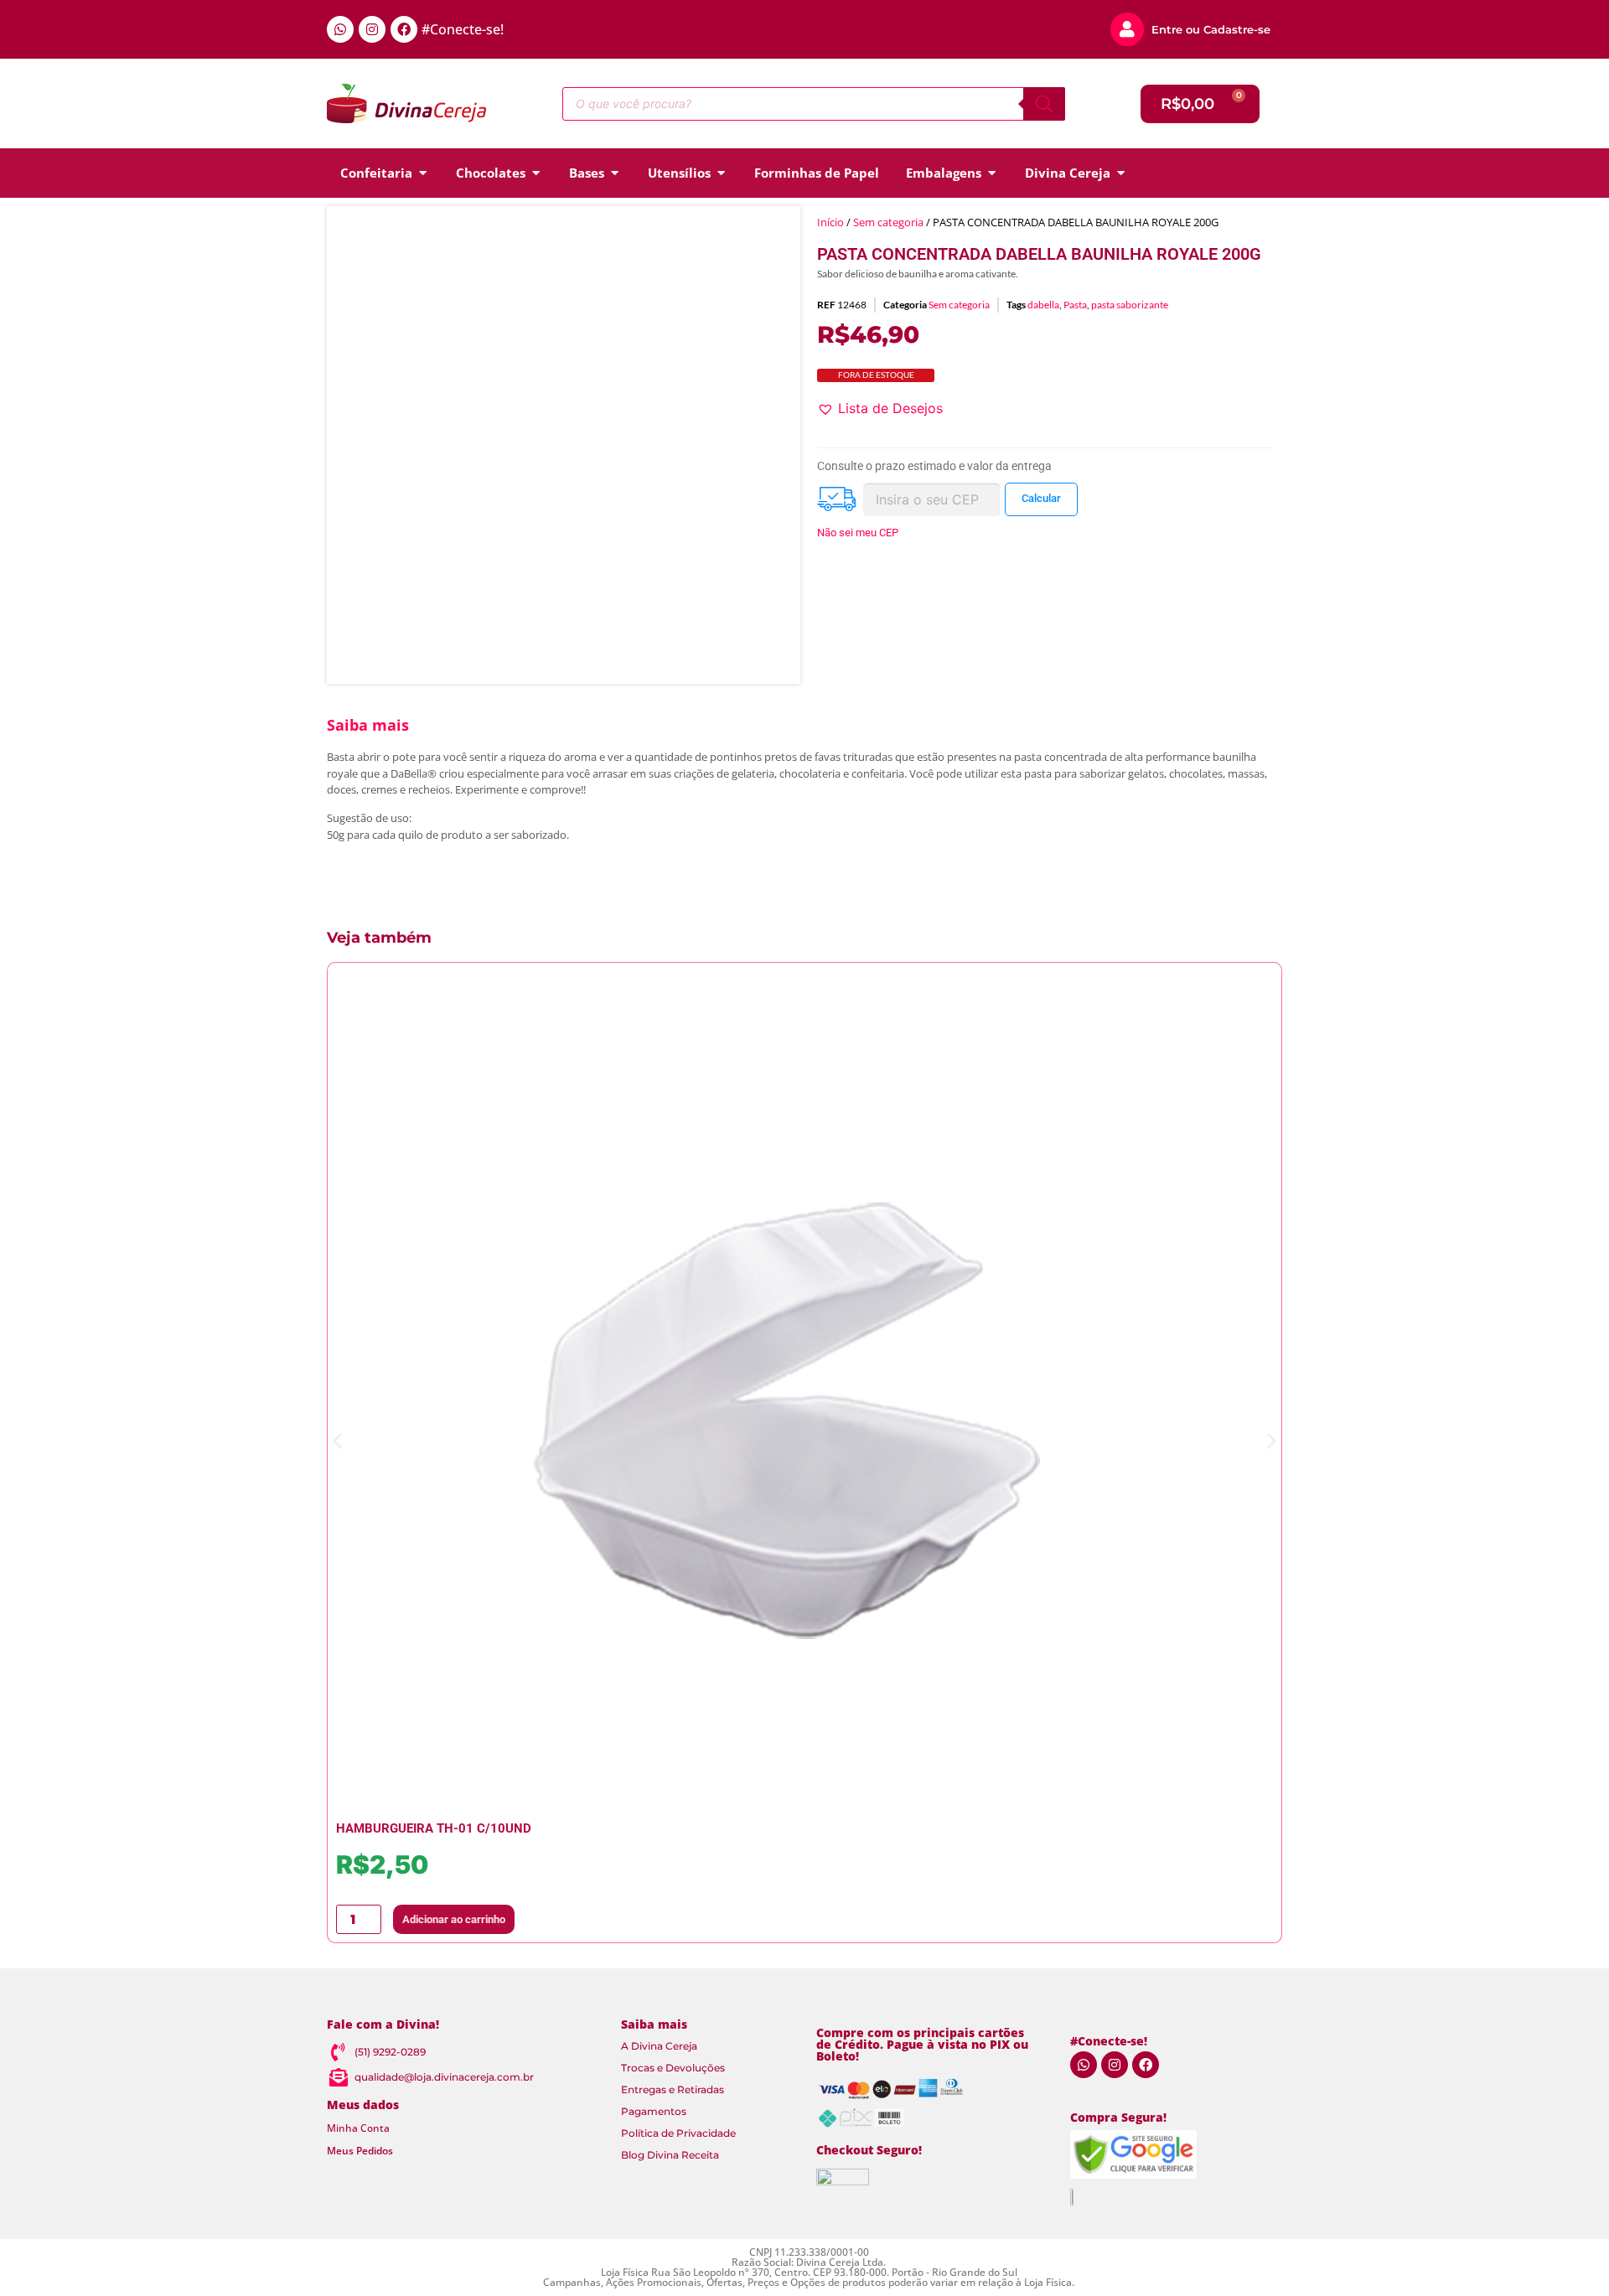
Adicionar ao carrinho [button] (454, 1919)
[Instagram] (372, 29)
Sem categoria (888, 222)
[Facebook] (404, 29)
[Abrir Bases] (615, 173)
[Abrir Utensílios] (721, 173)
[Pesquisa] (1044, 104)
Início (830, 222)
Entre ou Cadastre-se (1211, 29)
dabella (1043, 305)
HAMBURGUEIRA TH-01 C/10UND (434, 1828)
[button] (880, 408)
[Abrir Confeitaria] (423, 173)
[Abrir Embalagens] (992, 173)
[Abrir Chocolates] (536, 173)
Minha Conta (358, 2128)
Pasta (1075, 305)
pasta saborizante (1130, 305)
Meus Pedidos (360, 2151)
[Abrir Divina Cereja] (1121, 173)
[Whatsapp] (340, 29)
